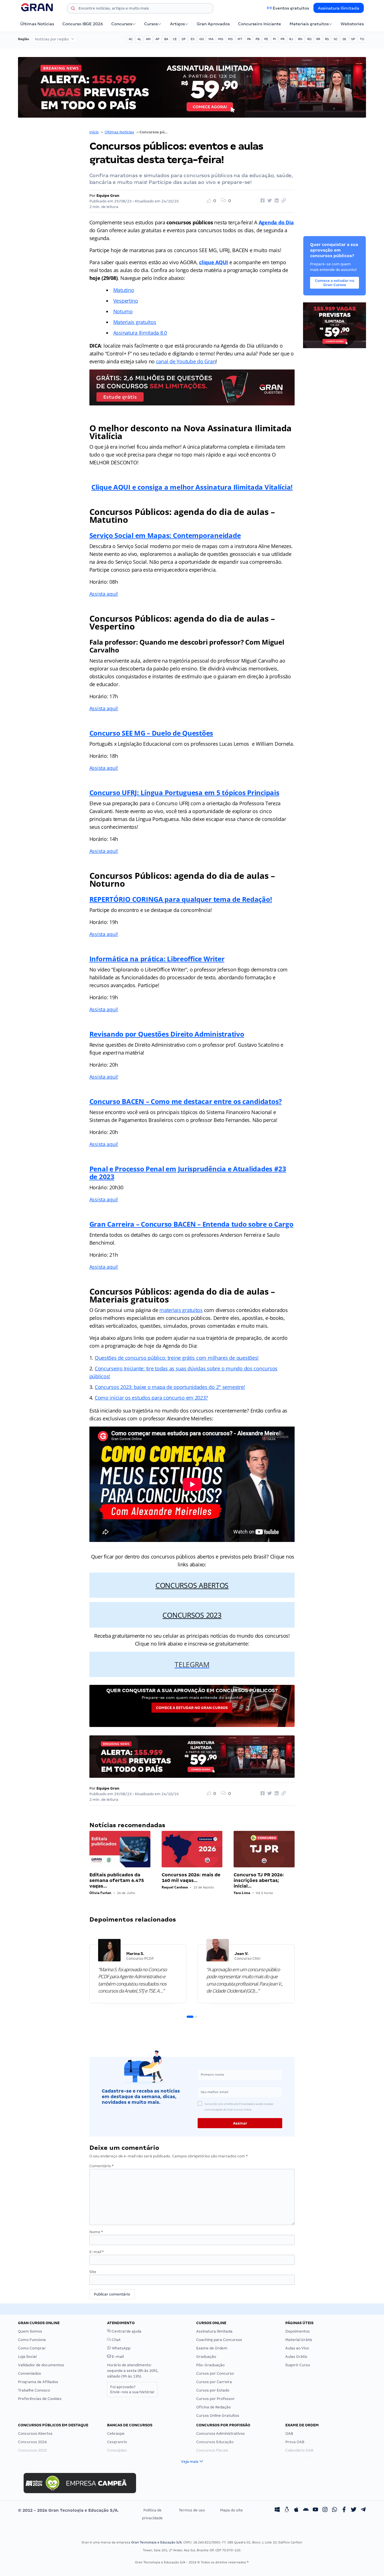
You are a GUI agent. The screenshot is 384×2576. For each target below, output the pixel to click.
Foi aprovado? (132, 2389)
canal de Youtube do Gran (186, 361)
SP (353, 39)
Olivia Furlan (100, 1893)
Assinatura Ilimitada (339, 8)
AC (131, 39)
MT (240, 39)
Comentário (101, 2166)
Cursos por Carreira (214, 2382)
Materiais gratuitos (309, 24)
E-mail (97, 2252)
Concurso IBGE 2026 (83, 24)
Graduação (206, 2357)
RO (309, 39)
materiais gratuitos (181, 1310)
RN (300, 39)
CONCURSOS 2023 (192, 1615)
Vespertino (126, 301)
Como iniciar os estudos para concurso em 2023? (151, 1398)
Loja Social (27, 2357)
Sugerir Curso (298, 2365)
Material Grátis (299, 2340)
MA (211, 39)
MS (230, 39)
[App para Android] (306, 2510)
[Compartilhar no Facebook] (262, 201)
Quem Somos (30, 2331)
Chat (116, 2340)
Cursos (151, 24)
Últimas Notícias (37, 24)
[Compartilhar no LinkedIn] (276, 201)
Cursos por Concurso (215, 2373)
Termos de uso (192, 2510)
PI (274, 39)
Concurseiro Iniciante (260, 24)
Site (93, 2272)
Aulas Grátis (296, 2357)
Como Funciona (32, 2340)
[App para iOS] (296, 2510)
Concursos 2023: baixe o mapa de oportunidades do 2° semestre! (170, 1387)
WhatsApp (121, 2348)
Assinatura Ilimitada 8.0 (140, 333)
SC (336, 39)
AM (148, 39)
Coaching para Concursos (219, 2340)
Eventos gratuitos (291, 8)
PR (283, 39)
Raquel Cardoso (175, 1887)
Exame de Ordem (212, 2348)
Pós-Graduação (210, 2365)
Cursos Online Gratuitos (218, 2416)
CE (175, 39)
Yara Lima (242, 1893)
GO (202, 39)
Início (94, 132)
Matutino (124, 290)
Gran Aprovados (213, 24)
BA (166, 39)
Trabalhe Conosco (34, 2390)
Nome (96, 2232)
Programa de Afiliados (38, 2382)
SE (344, 39)
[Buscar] (73, 9)
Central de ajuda (126, 2331)
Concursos (122, 24)
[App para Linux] (287, 2510)
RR (318, 39)
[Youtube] (315, 2510)
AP (157, 39)
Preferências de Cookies (40, 2399)
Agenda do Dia (276, 222)
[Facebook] (344, 2510)
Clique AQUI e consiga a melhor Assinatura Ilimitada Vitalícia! (192, 487)
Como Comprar (32, 2348)
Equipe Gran (108, 196)
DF (184, 39)
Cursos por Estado (213, 2390)
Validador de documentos (41, 2365)
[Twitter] (354, 2510)
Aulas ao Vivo (297, 2348)
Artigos (177, 24)
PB (257, 39)
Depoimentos (298, 2331)
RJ (291, 39)
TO (362, 39)
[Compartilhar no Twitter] (269, 201)
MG (221, 39)
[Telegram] (363, 2510)
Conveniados (30, 2373)
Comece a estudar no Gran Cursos (192, 1708)
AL (139, 39)
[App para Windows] (277, 2510)
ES (193, 39)
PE (266, 39)
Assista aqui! (104, 594)
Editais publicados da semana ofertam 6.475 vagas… (117, 1880)
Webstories (352, 24)
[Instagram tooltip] (325, 2510)
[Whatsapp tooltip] (335, 2510)
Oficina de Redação (214, 2407)
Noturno (123, 311)
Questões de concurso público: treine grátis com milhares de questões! (177, 1358)
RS (327, 39)
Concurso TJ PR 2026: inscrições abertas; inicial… (259, 1880)
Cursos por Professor (215, 2399)
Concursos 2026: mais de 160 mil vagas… (191, 1878)
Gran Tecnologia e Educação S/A (156, 2542)
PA (249, 39)
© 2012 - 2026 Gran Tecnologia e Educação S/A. (68, 2510)
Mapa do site (231, 2510)
